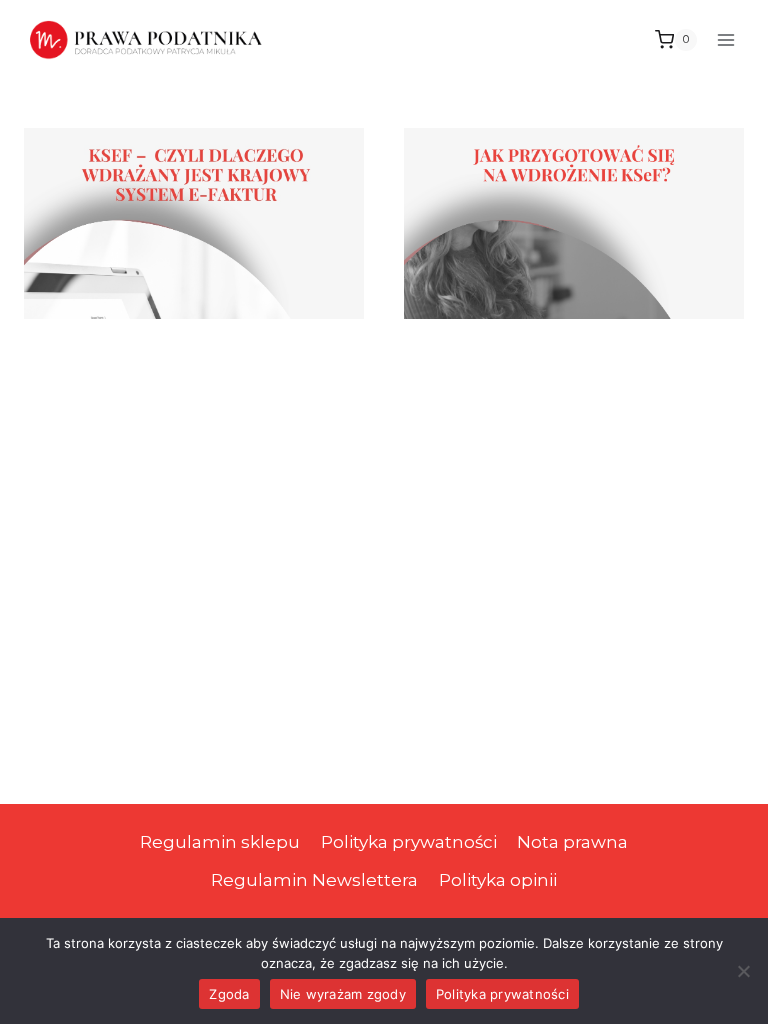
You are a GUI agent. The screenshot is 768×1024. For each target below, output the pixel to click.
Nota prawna (572, 842)
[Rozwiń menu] (725, 39)
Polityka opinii (498, 880)
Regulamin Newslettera (314, 880)
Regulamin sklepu (220, 842)
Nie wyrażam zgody (343, 994)
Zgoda (229, 994)
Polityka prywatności (409, 842)
